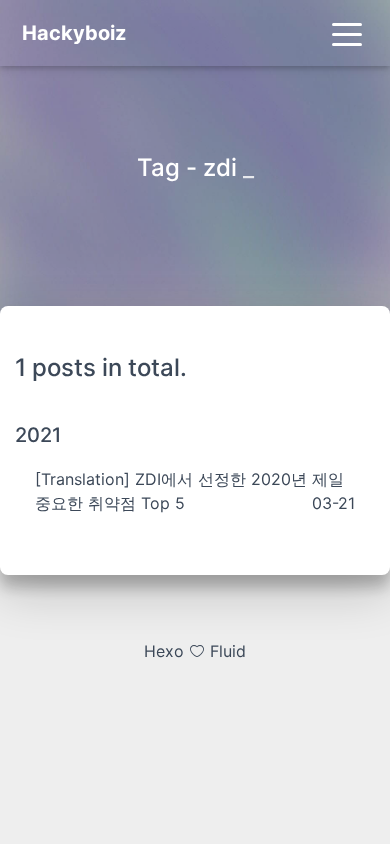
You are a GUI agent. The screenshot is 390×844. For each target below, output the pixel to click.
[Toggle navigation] (347, 33)
